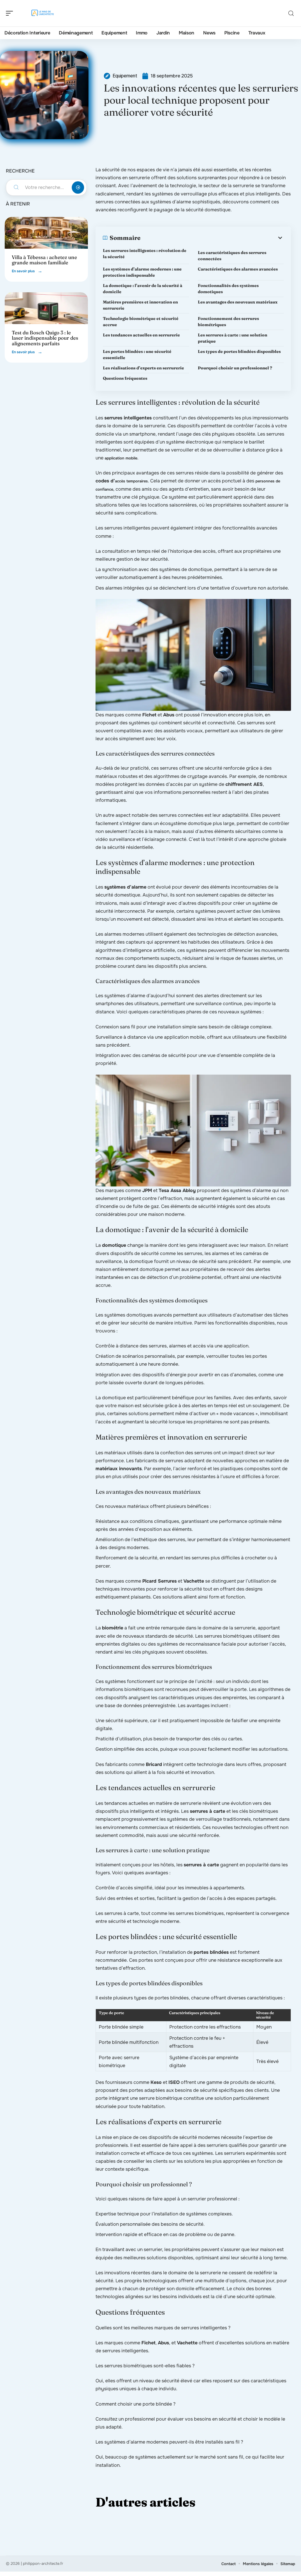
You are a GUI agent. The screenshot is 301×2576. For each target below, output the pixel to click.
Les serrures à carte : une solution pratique (233, 338)
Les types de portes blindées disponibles (239, 351)
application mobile (121, 458)
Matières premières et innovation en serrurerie (140, 305)
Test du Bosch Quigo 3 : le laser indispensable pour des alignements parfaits (45, 338)
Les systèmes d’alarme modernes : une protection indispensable (142, 272)
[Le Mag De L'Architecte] (42, 13)
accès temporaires (131, 481)
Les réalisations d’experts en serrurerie (143, 368)
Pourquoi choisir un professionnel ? (235, 368)
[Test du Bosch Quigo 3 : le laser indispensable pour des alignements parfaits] (46, 308)
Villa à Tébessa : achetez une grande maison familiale (44, 260)
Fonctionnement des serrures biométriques (228, 322)
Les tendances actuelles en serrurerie (141, 335)
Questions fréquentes (125, 378)
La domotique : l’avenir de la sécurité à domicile (143, 289)
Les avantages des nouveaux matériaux (238, 302)
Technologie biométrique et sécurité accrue (141, 322)
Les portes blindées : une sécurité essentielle (137, 355)
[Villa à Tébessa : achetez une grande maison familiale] (46, 233)
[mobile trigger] (11, 13)
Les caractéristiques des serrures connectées (232, 256)
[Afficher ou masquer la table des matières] (212, 238)
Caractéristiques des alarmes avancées (238, 269)
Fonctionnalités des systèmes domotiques (228, 289)
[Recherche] (291, 13)
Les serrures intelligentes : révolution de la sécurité (145, 254)
